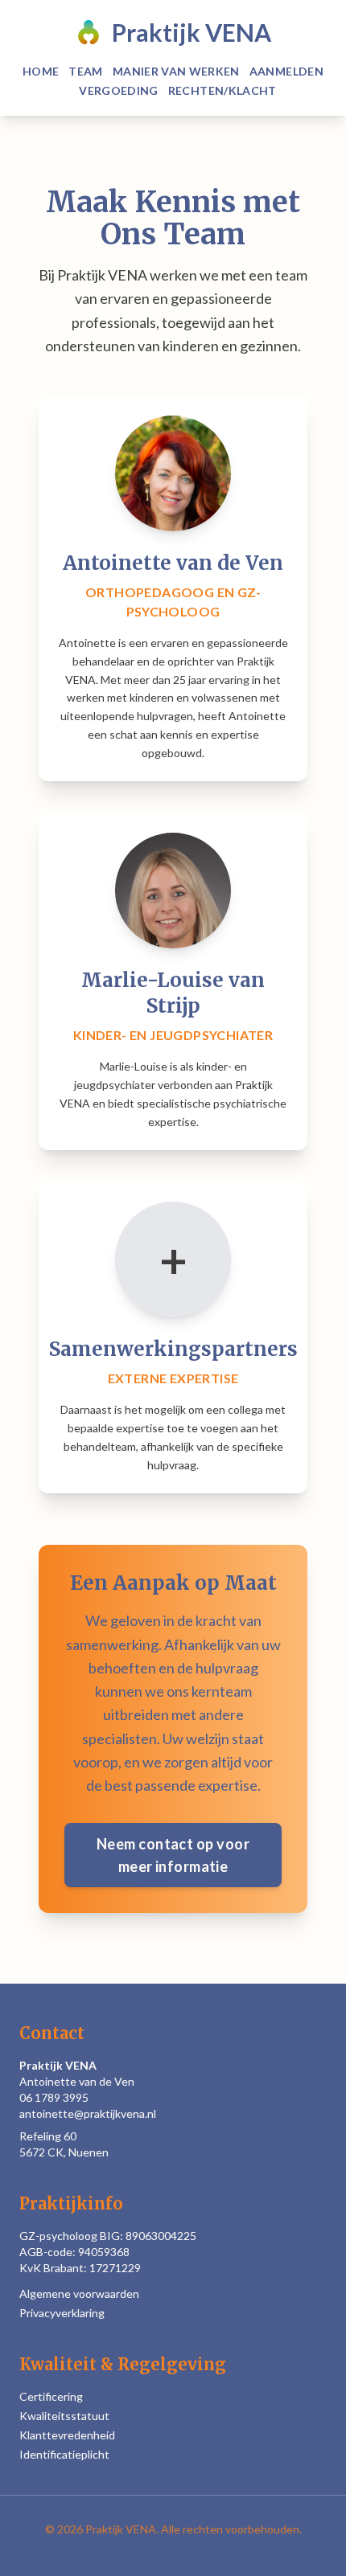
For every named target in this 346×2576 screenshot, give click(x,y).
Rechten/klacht (222, 90)
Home (41, 71)
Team (85, 71)
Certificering (51, 2396)
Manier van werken (176, 71)
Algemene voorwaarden (79, 2293)
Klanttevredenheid (67, 2435)
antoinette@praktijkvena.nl (88, 2113)
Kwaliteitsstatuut (64, 2416)
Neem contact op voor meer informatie (173, 1855)
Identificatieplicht (64, 2454)
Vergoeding (119, 90)
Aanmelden (286, 71)
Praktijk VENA (192, 32)
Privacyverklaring (62, 2313)
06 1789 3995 (54, 2097)
